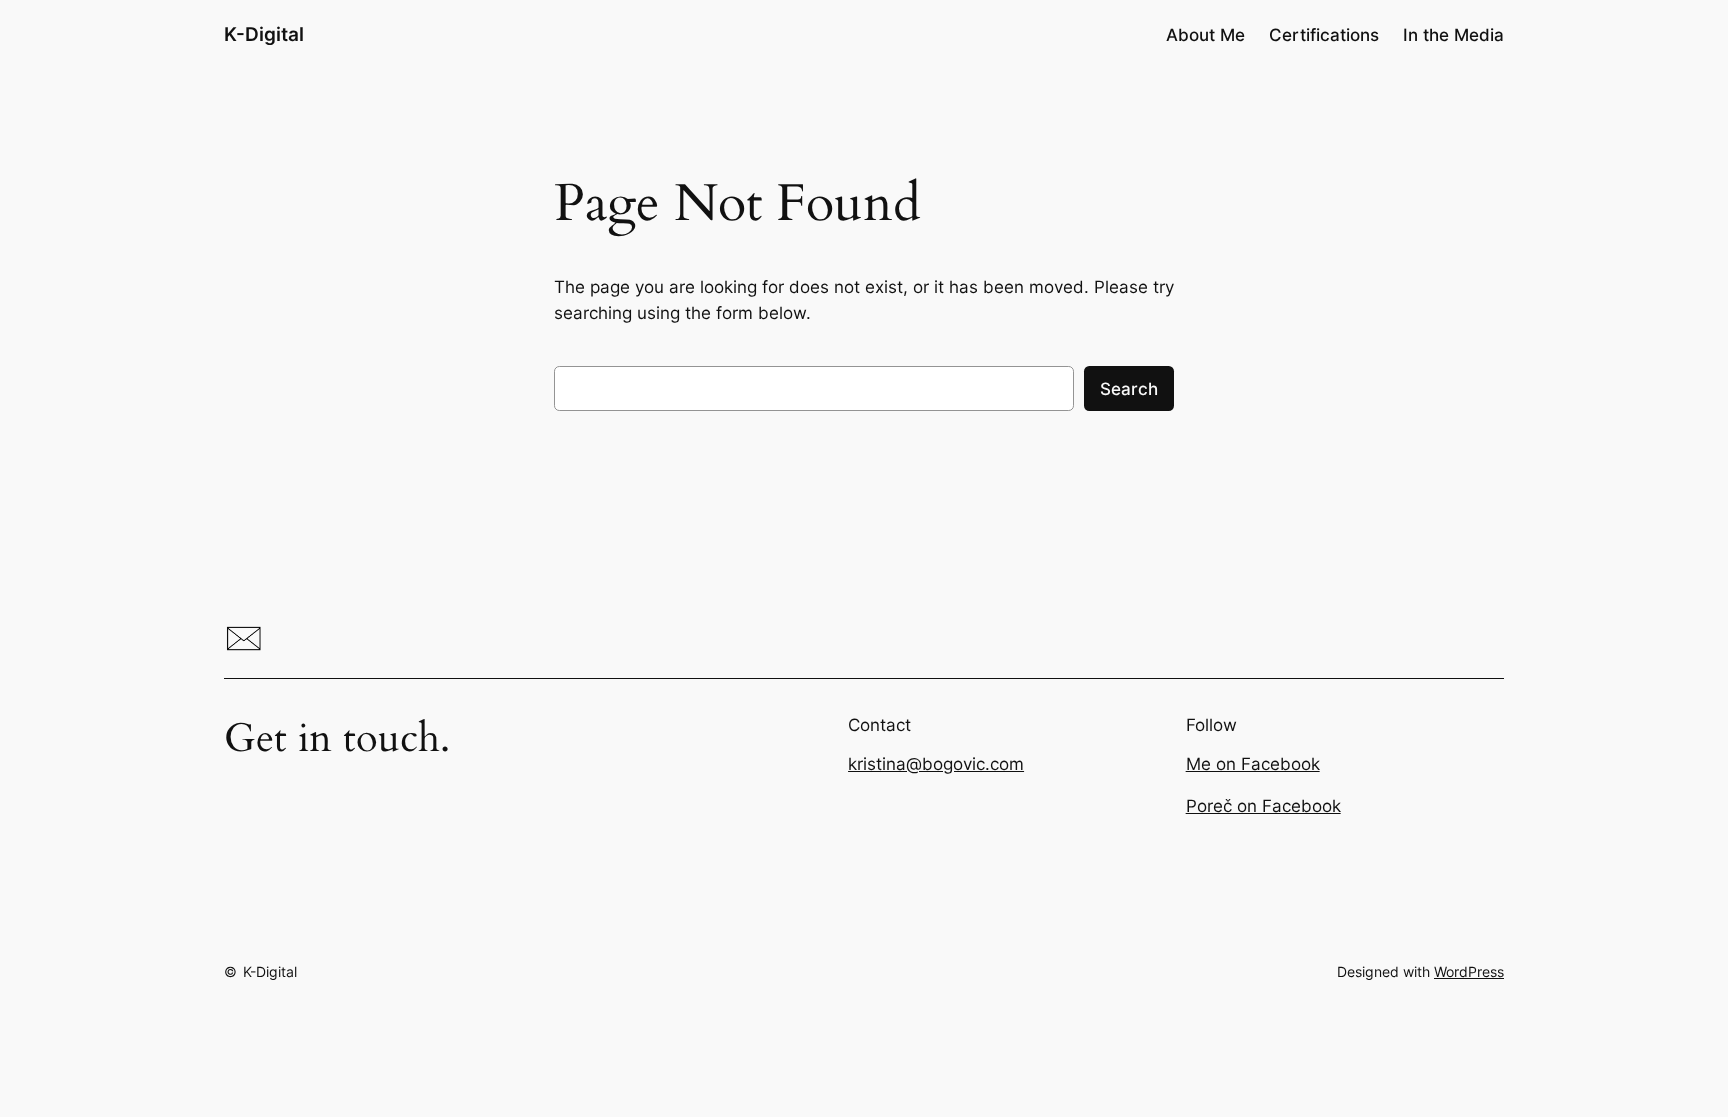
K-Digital (264, 34)
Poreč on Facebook (1263, 806)
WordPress (1469, 971)
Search (1129, 389)
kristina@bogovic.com (936, 764)
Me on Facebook (1253, 764)
